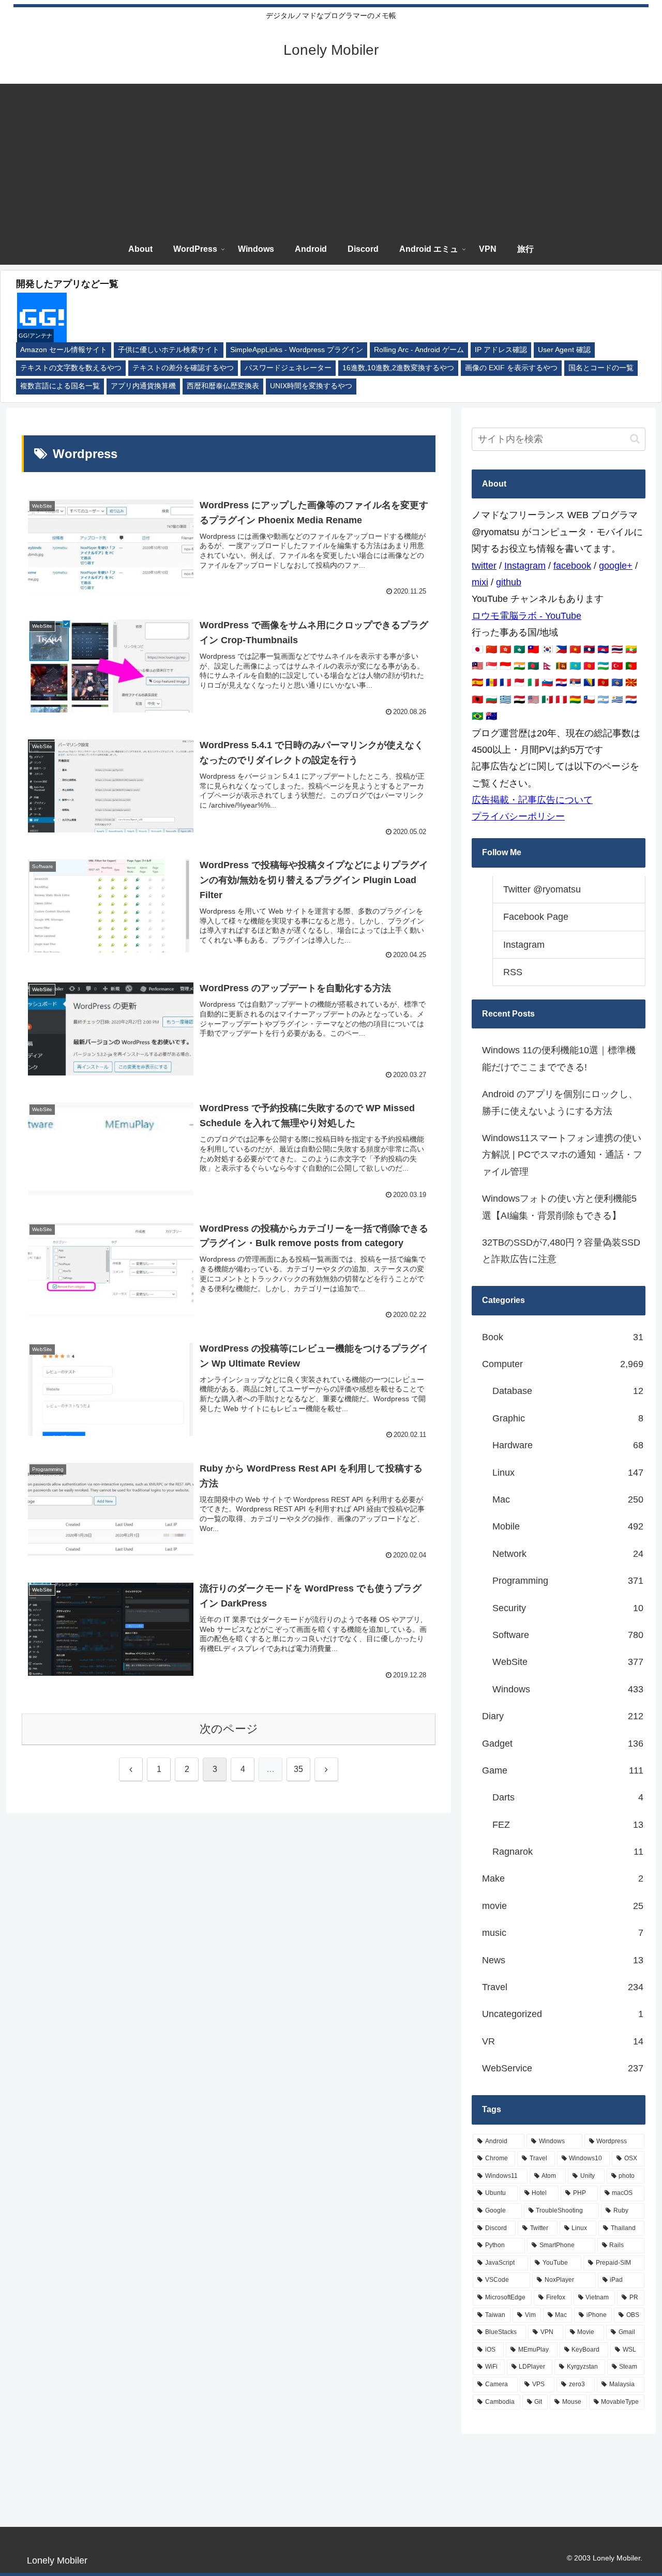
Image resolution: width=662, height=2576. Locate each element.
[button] (635, 439)
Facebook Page (536, 917)
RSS (513, 972)
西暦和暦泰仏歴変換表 (223, 386)
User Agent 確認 (564, 350)
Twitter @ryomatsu (542, 889)
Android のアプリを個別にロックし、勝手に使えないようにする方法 (560, 1102)
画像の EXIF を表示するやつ (511, 368)
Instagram (525, 566)
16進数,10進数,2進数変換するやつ (398, 368)
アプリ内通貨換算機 (143, 386)
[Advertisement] (331, 156)
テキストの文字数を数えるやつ (71, 368)
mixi (480, 582)
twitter (484, 566)
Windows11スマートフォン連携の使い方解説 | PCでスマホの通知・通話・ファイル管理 (562, 1155)
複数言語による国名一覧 (60, 386)
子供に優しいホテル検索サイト (169, 350)
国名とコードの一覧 (601, 368)
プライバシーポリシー (518, 816)
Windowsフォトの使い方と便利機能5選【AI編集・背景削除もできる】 (559, 1207)
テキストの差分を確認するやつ (183, 368)
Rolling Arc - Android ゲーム (419, 350)
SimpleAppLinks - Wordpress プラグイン (297, 350)
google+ (616, 566)
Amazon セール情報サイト (64, 350)
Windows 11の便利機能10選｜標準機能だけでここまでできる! (559, 1058)
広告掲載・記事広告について (532, 800)
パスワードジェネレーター (288, 368)
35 (298, 1769)
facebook (572, 566)
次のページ (229, 1729)
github (509, 582)
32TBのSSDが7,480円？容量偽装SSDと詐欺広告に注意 (561, 1251)
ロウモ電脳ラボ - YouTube (526, 616)
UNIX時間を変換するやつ (311, 386)
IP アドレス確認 (501, 350)
